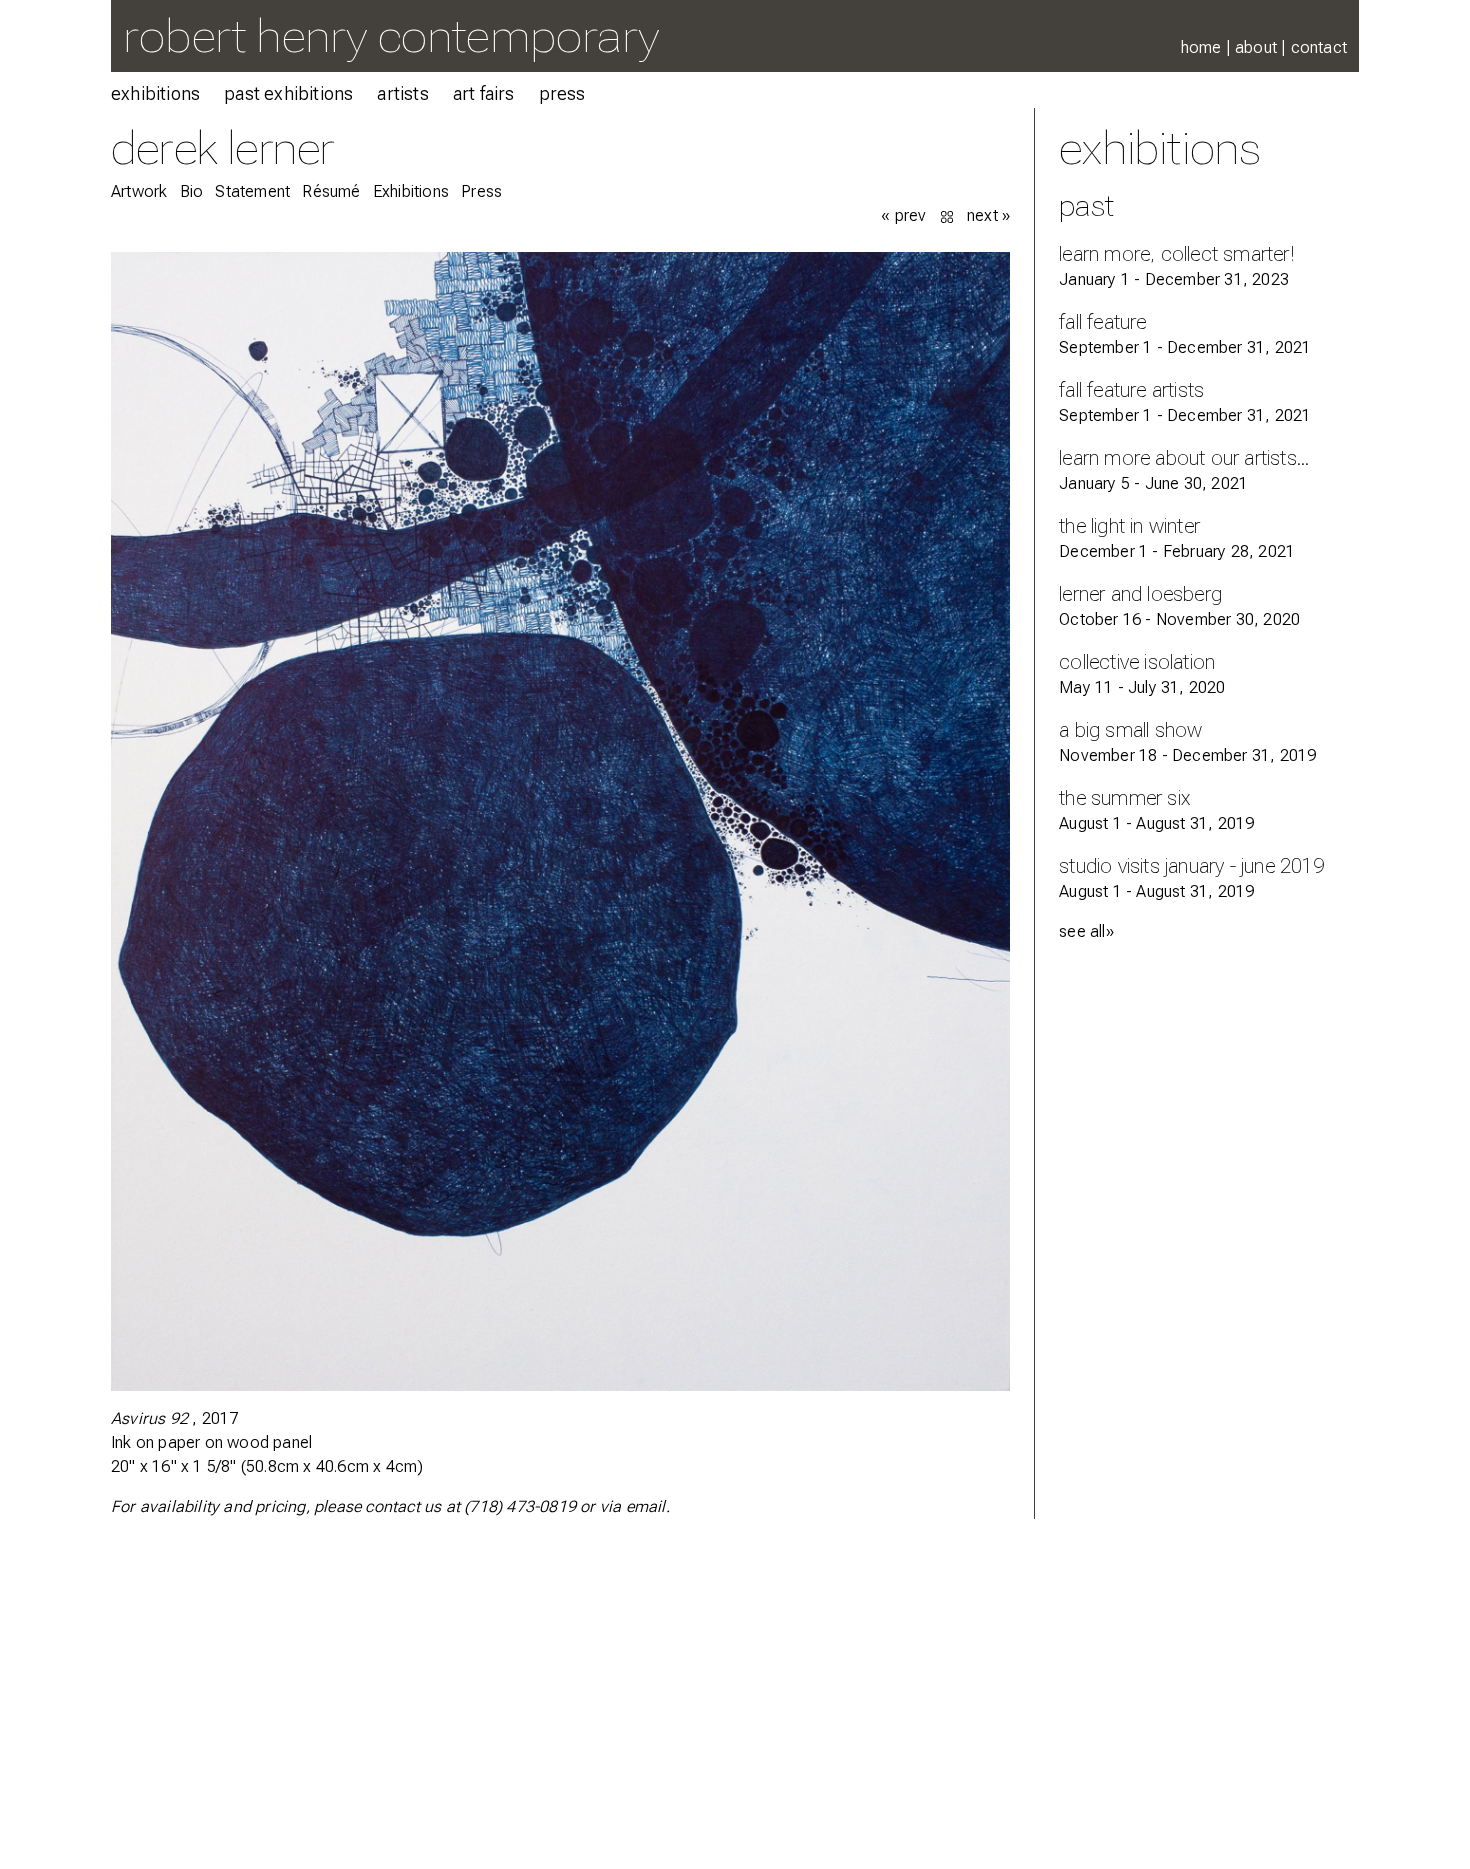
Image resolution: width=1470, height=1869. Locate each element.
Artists (402, 93)
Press (562, 93)
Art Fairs (484, 93)
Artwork (139, 191)
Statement (252, 191)
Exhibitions (155, 93)
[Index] (949, 215)
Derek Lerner (222, 147)
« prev (903, 215)
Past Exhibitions (288, 93)
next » (988, 215)
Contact (1319, 47)
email (646, 1506)
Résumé (331, 191)
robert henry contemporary (391, 35)
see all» (1086, 931)
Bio (192, 191)
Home (1201, 47)
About (1256, 47)
